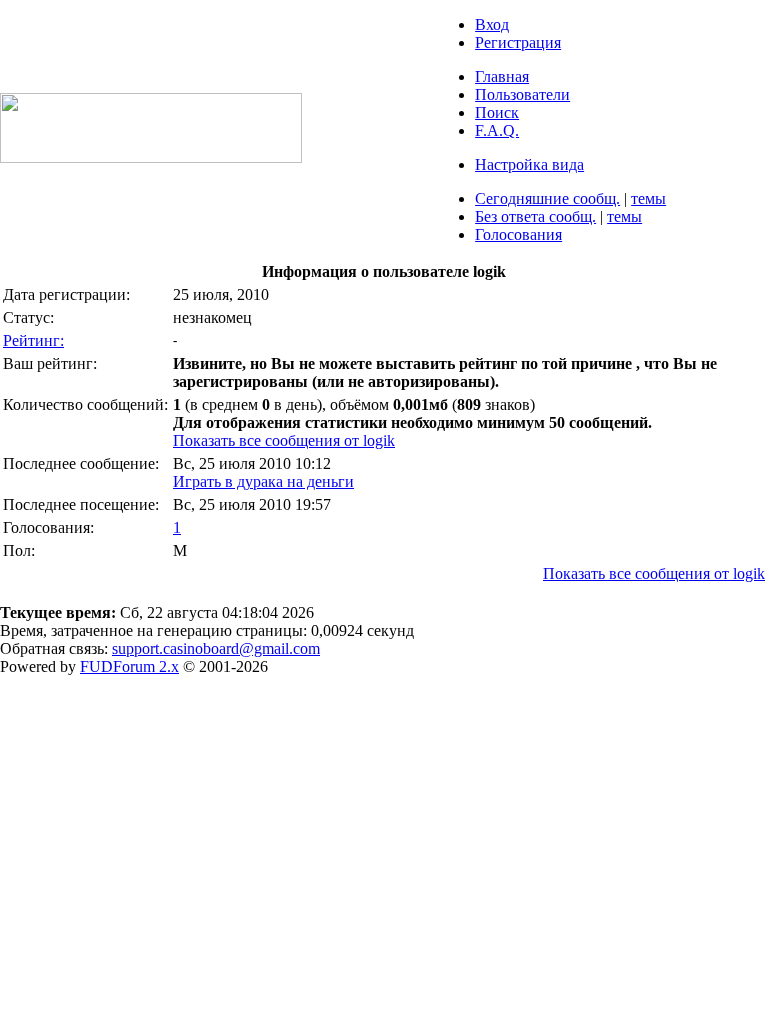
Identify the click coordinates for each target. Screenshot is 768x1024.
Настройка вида (529, 164)
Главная (502, 76)
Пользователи (522, 94)
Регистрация (518, 42)
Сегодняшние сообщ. (547, 198)
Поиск (497, 112)
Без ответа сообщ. (535, 216)
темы (648, 198)
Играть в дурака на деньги (263, 481)
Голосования (518, 234)
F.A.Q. (497, 130)
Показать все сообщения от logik (284, 440)
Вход (492, 24)
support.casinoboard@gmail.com (216, 648)
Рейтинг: (33, 340)
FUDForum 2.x (129, 666)
